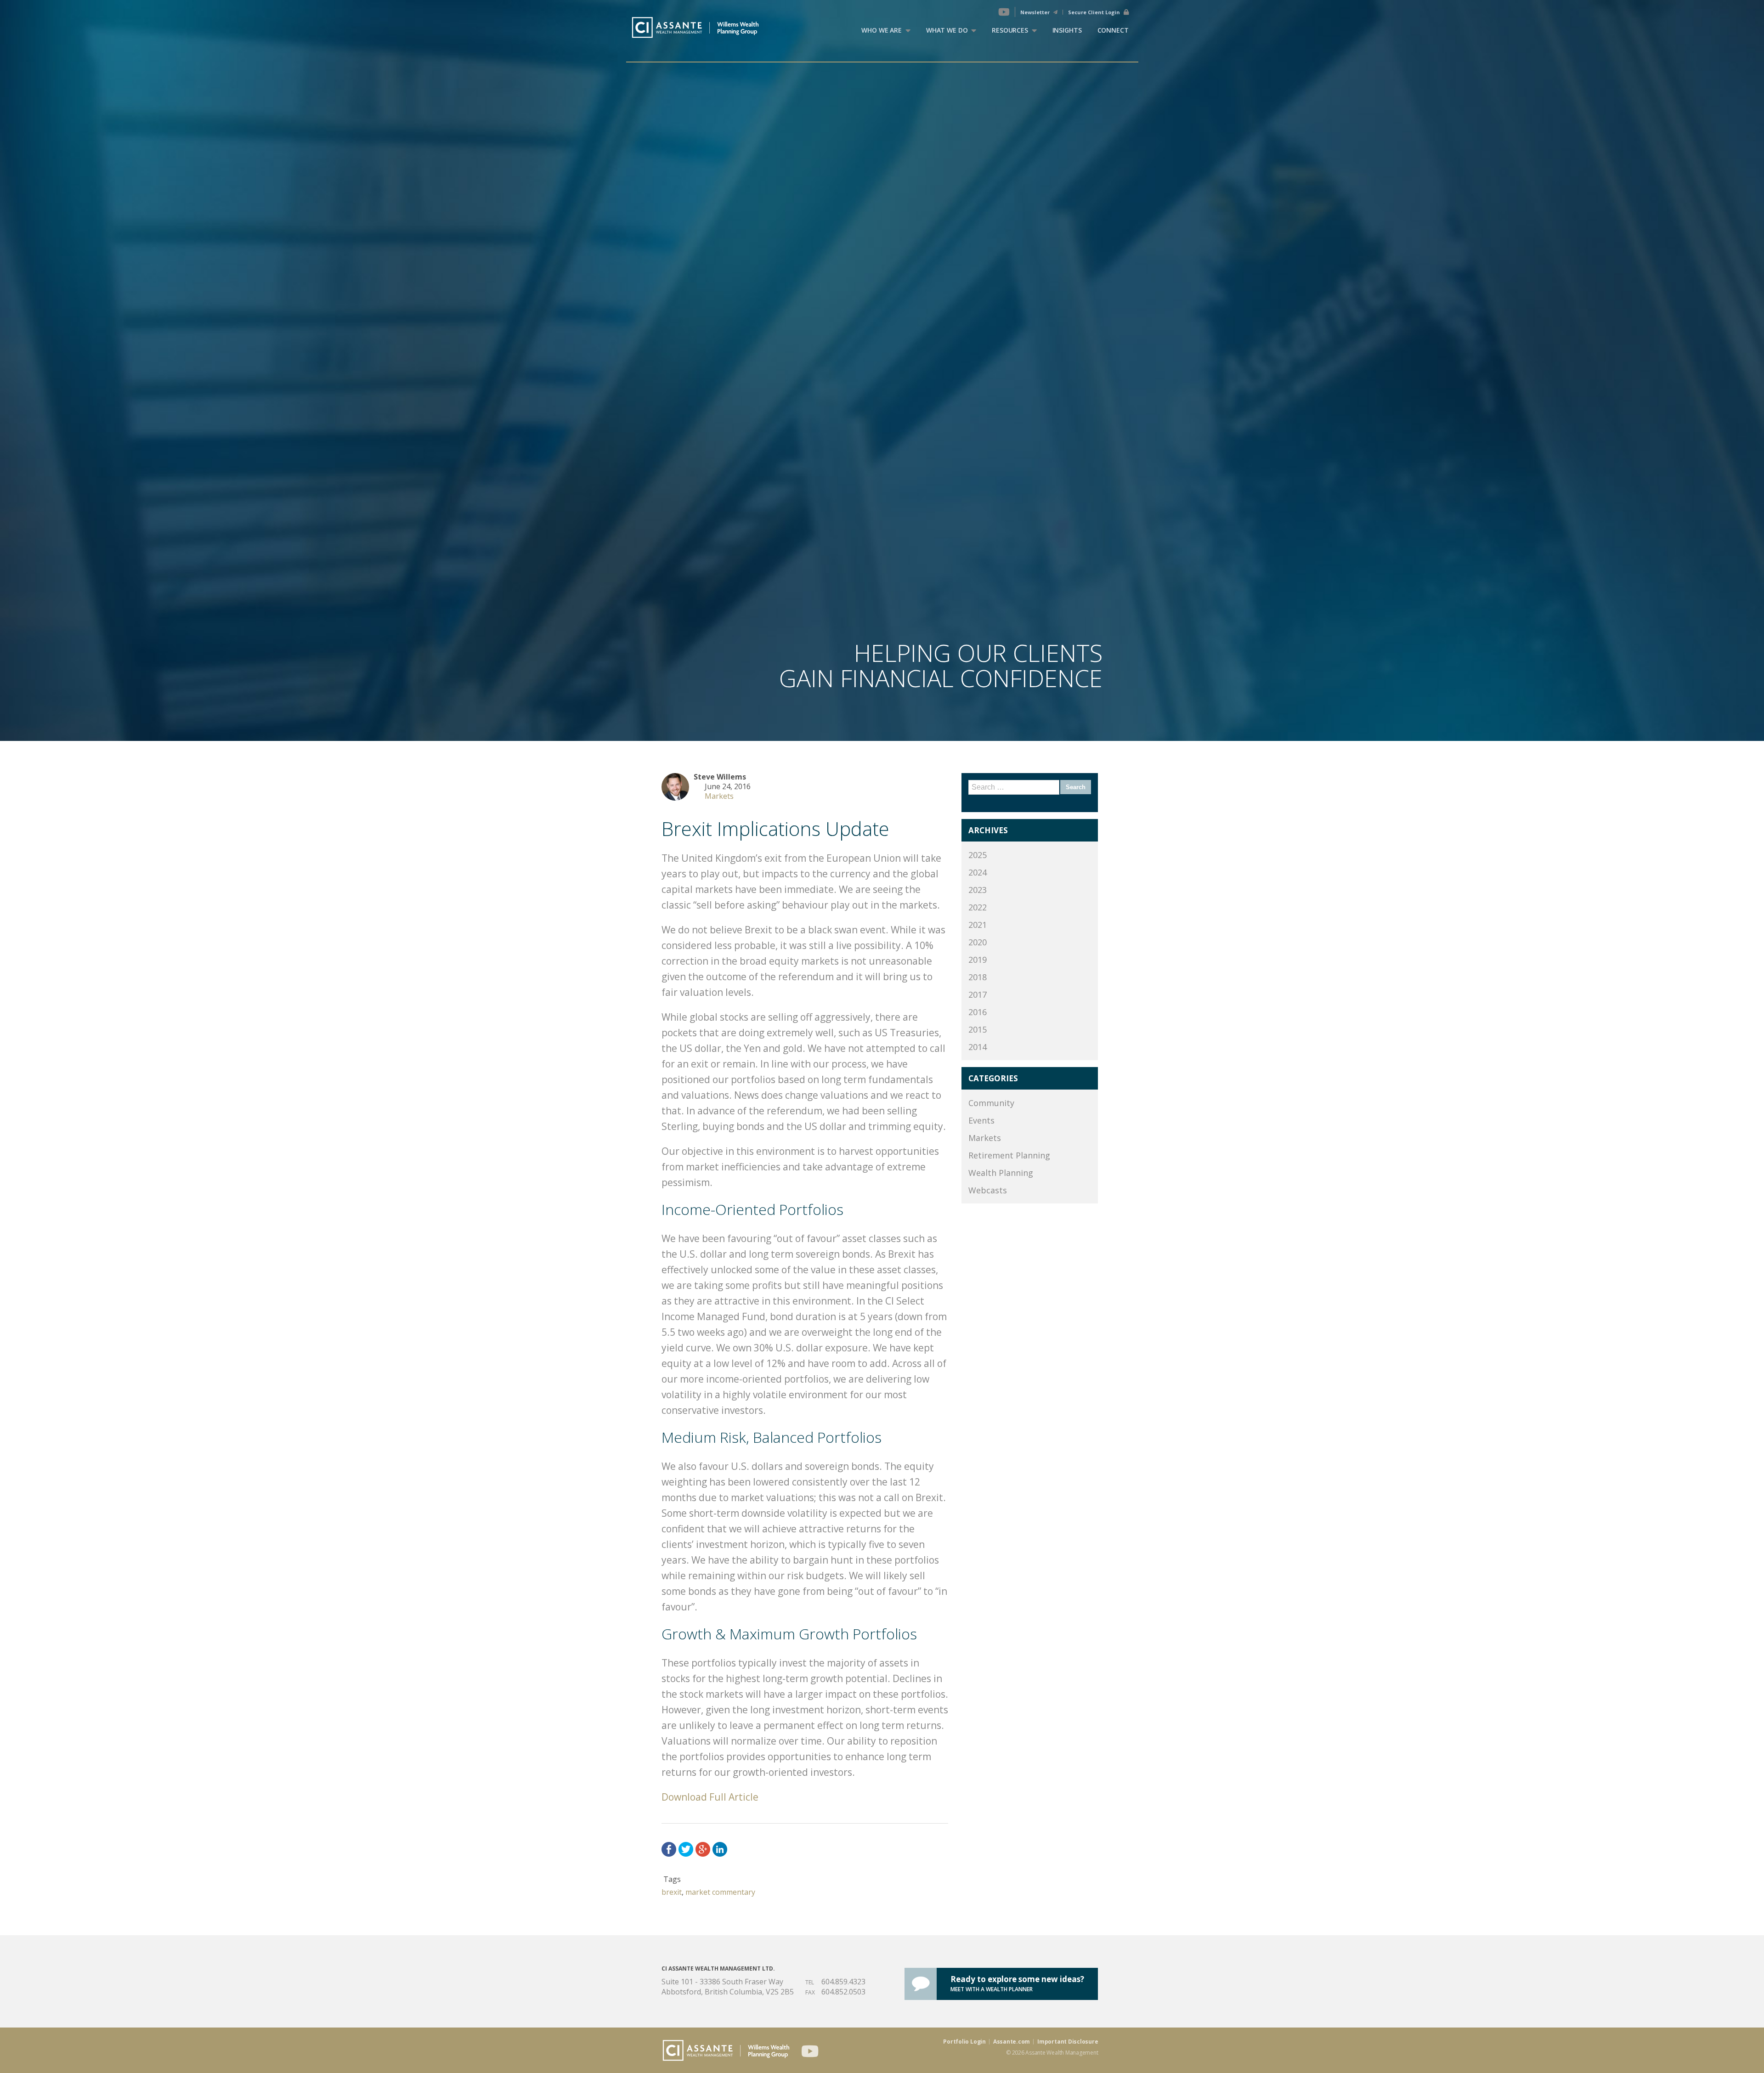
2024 (978, 872)
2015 (978, 1029)
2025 (978, 855)
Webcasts (988, 1190)
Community (991, 1103)
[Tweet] (686, 1849)
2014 (978, 1047)
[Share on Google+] (703, 1849)
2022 (978, 907)
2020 (978, 942)
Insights (1067, 30)
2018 (978, 977)
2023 (978, 890)
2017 (978, 994)
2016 (978, 1012)
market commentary (720, 1892)
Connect (1113, 30)
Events (981, 1120)
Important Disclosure (1068, 2042)
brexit (672, 1892)
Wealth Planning (1001, 1173)
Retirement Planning (1009, 1155)
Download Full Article (710, 1797)
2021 (978, 925)
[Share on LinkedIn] (720, 1849)
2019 (978, 960)
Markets (719, 796)
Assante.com (1012, 2042)
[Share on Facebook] (669, 1849)
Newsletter (1036, 12)
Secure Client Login (1095, 12)
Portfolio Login (964, 2042)
